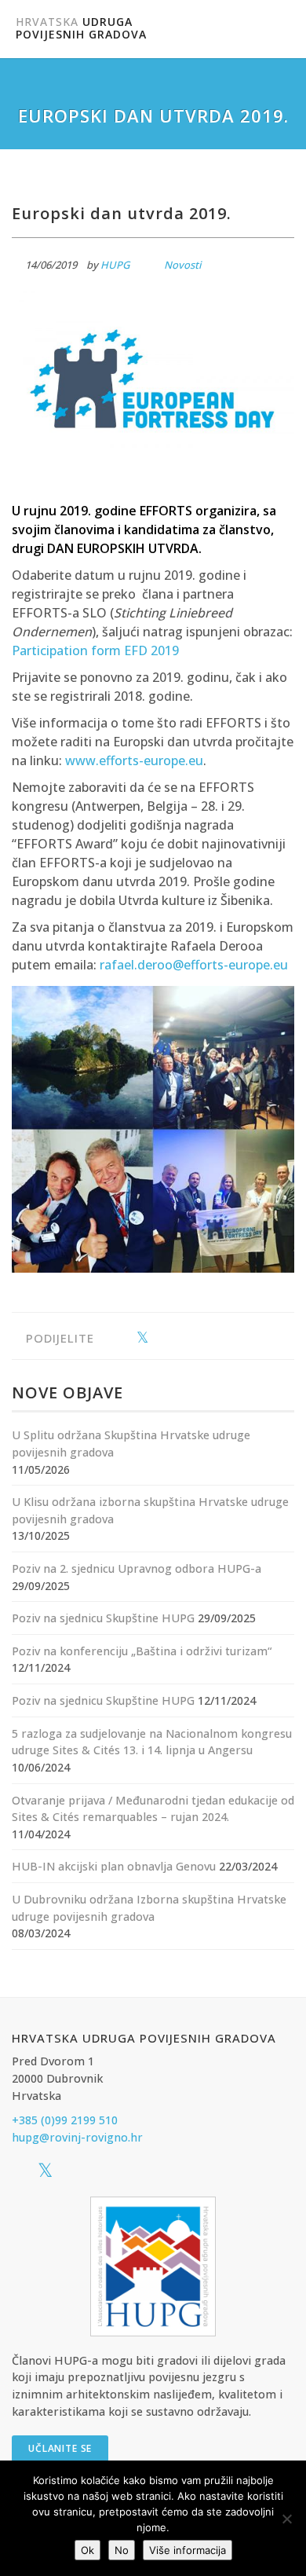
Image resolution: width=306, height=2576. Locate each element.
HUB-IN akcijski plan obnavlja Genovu (114, 1866)
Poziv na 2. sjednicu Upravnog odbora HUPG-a (137, 1568)
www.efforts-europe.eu (134, 760)
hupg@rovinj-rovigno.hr (77, 2137)
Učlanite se (60, 2448)
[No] (286, 2519)
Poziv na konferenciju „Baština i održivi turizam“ (142, 1651)
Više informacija (188, 2550)
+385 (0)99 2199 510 (65, 2120)
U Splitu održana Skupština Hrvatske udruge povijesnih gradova (131, 1444)
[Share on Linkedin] (167, 1338)
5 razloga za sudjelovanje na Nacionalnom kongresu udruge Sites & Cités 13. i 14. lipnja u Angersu (152, 1742)
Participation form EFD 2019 (95, 650)
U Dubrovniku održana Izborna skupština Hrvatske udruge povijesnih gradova (149, 1908)
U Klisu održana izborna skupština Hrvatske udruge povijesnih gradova (150, 1510)
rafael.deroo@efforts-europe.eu (194, 965)
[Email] (191, 1338)
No (122, 2550)
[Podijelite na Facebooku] (118, 1338)
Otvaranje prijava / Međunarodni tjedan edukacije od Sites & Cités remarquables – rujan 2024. (153, 1809)
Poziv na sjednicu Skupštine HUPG (103, 1618)
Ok (87, 2550)
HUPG (115, 265)
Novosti (182, 265)
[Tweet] (142, 1338)
